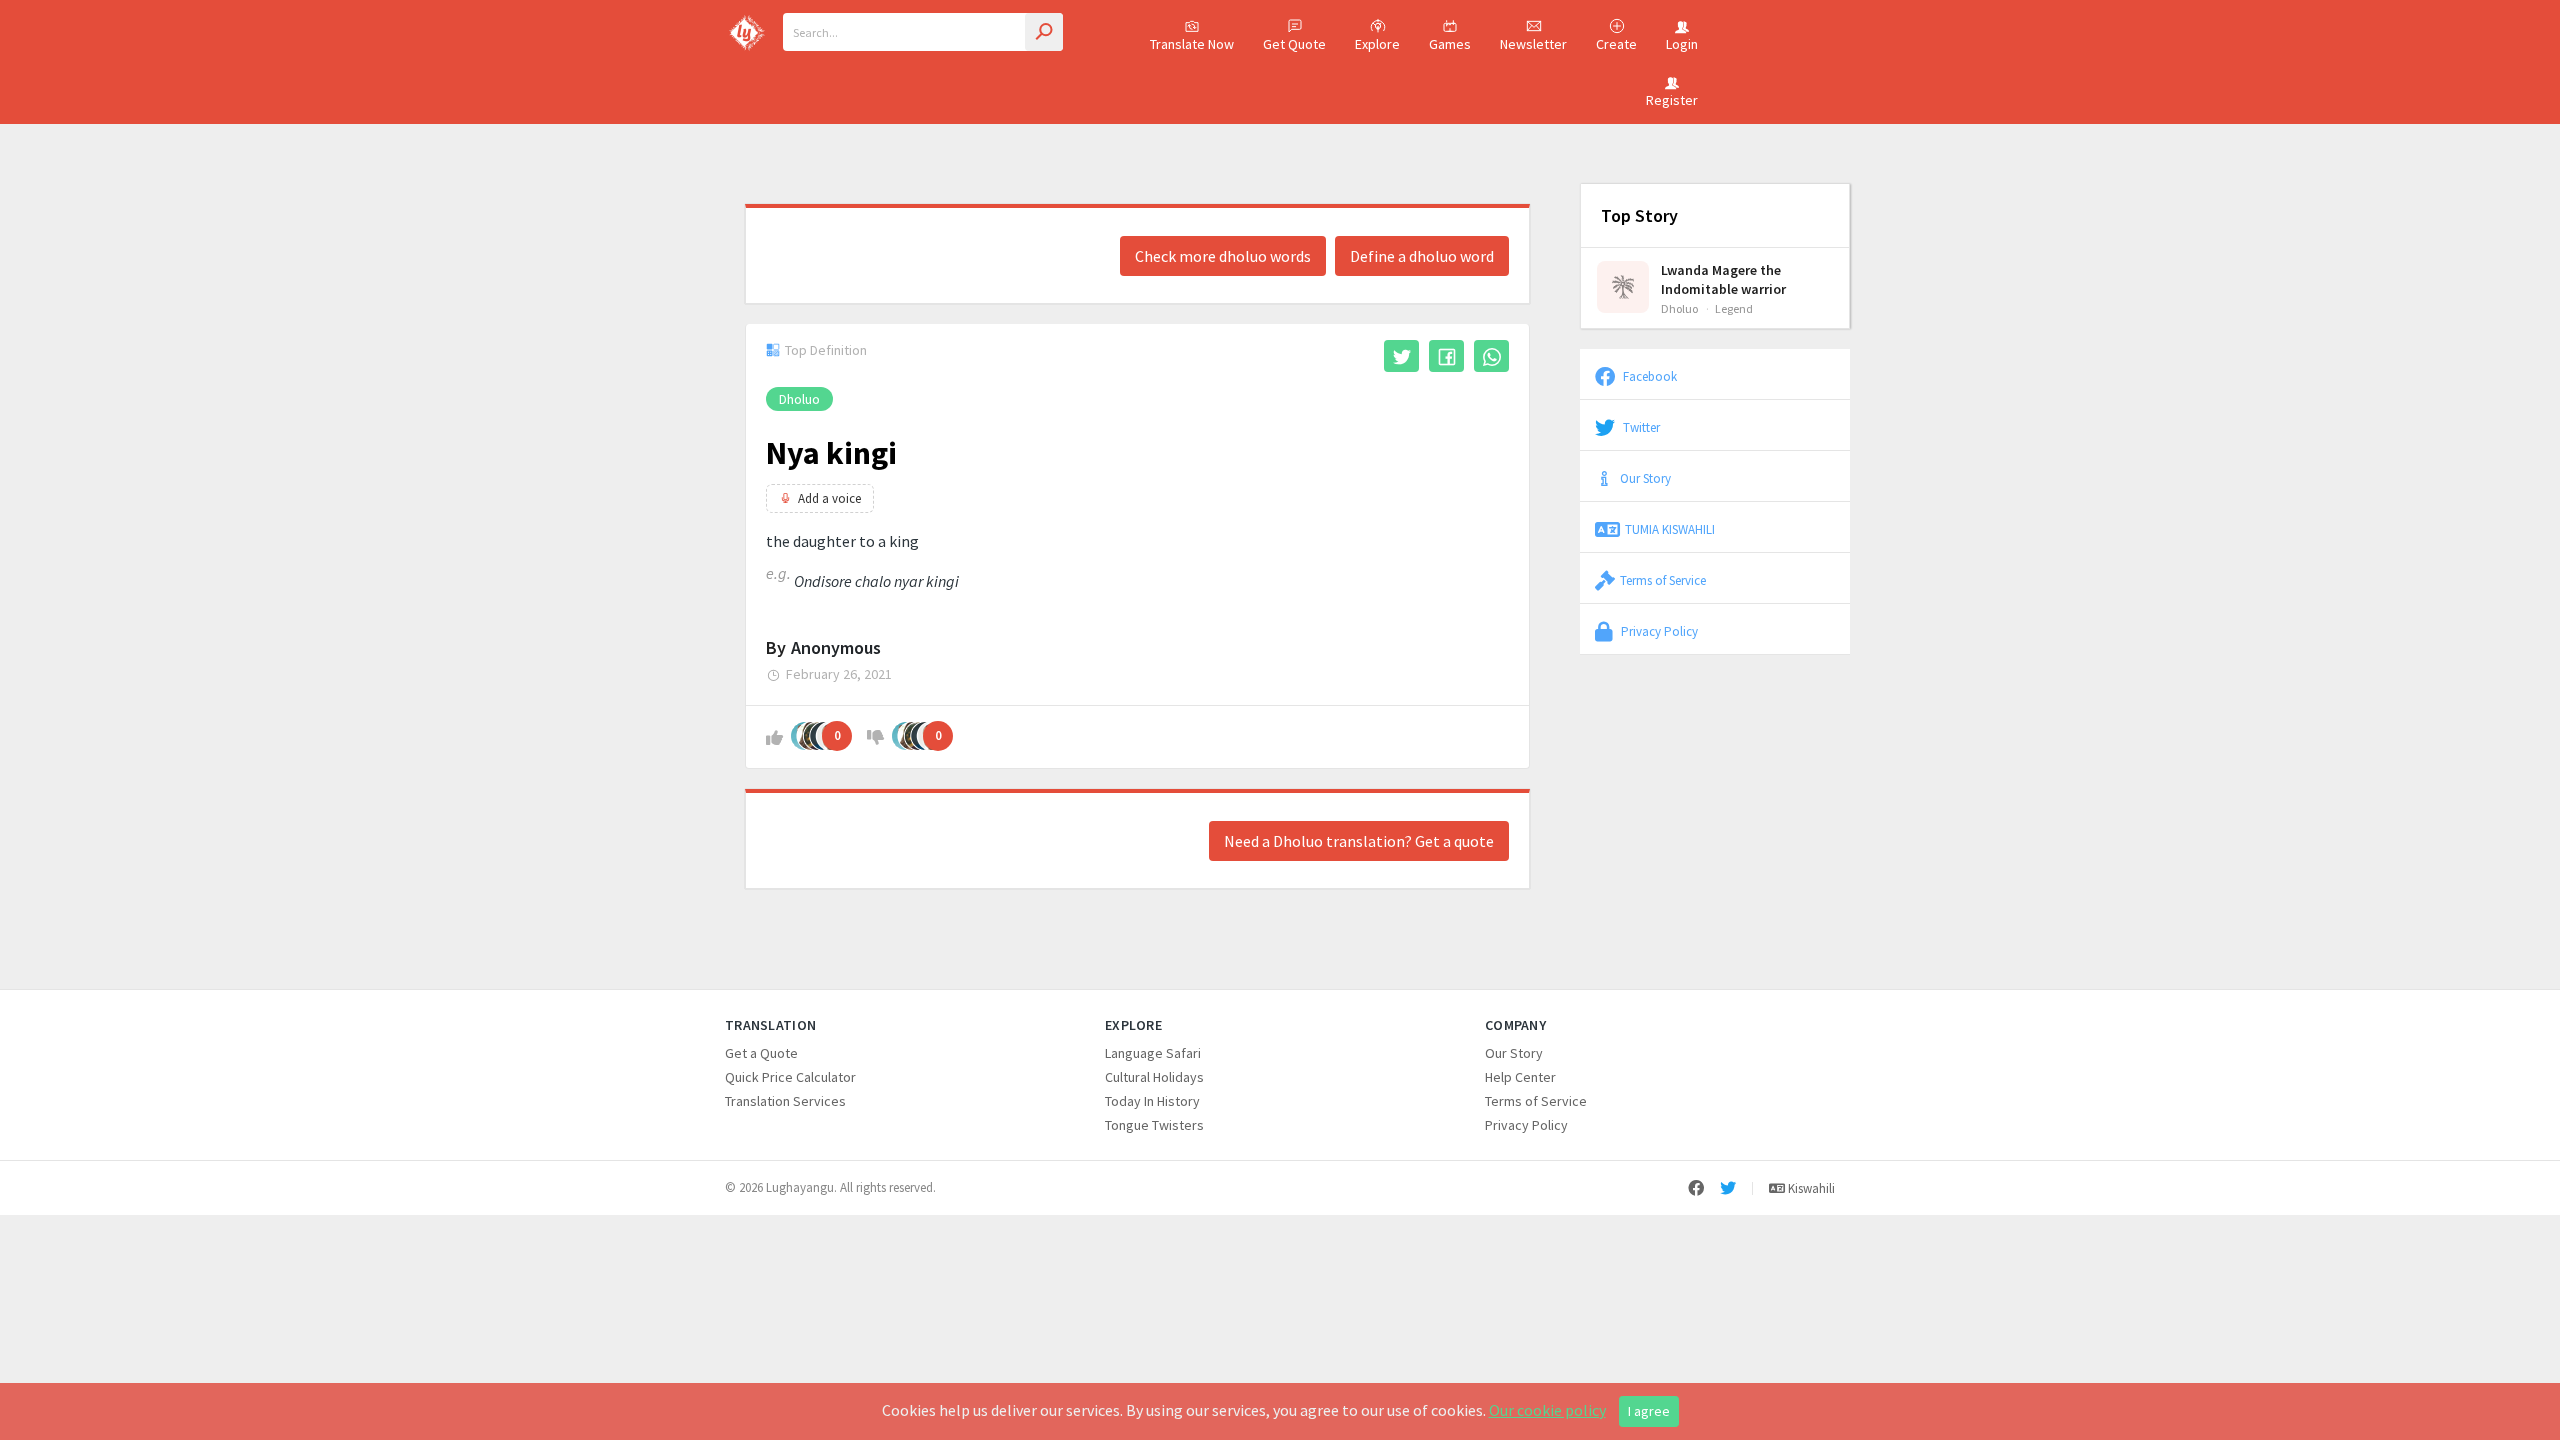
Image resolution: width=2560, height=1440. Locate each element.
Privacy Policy (1658, 631)
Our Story (1645, 478)
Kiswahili (1810, 1188)
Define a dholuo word (1422, 256)
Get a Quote (761, 1053)
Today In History (1152, 1101)
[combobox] (923, 32)
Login (1682, 44)
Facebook (1648, 376)
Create (1616, 44)
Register (1672, 100)
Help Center (1520, 1077)
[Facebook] (1696, 1188)
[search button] (1044, 32)
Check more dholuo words (1223, 256)
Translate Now (1192, 44)
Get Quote (1294, 44)
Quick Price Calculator (790, 1077)
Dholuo (799, 399)
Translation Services (785, 1101)
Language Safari (1153, 1053)
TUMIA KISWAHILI (1670, 529)
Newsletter (1533, 44)
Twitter (1640, 427)
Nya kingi (831, 453)
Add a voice (829, 498)
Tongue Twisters (1154, 1125)
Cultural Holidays (1154, 1077)
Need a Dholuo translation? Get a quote (1359, 841)
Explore (1377, 44)
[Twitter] (1728, 1188)
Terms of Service (1663, 580)
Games (1450, 44)
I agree (1649, 1411)
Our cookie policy (1547, 1410)
